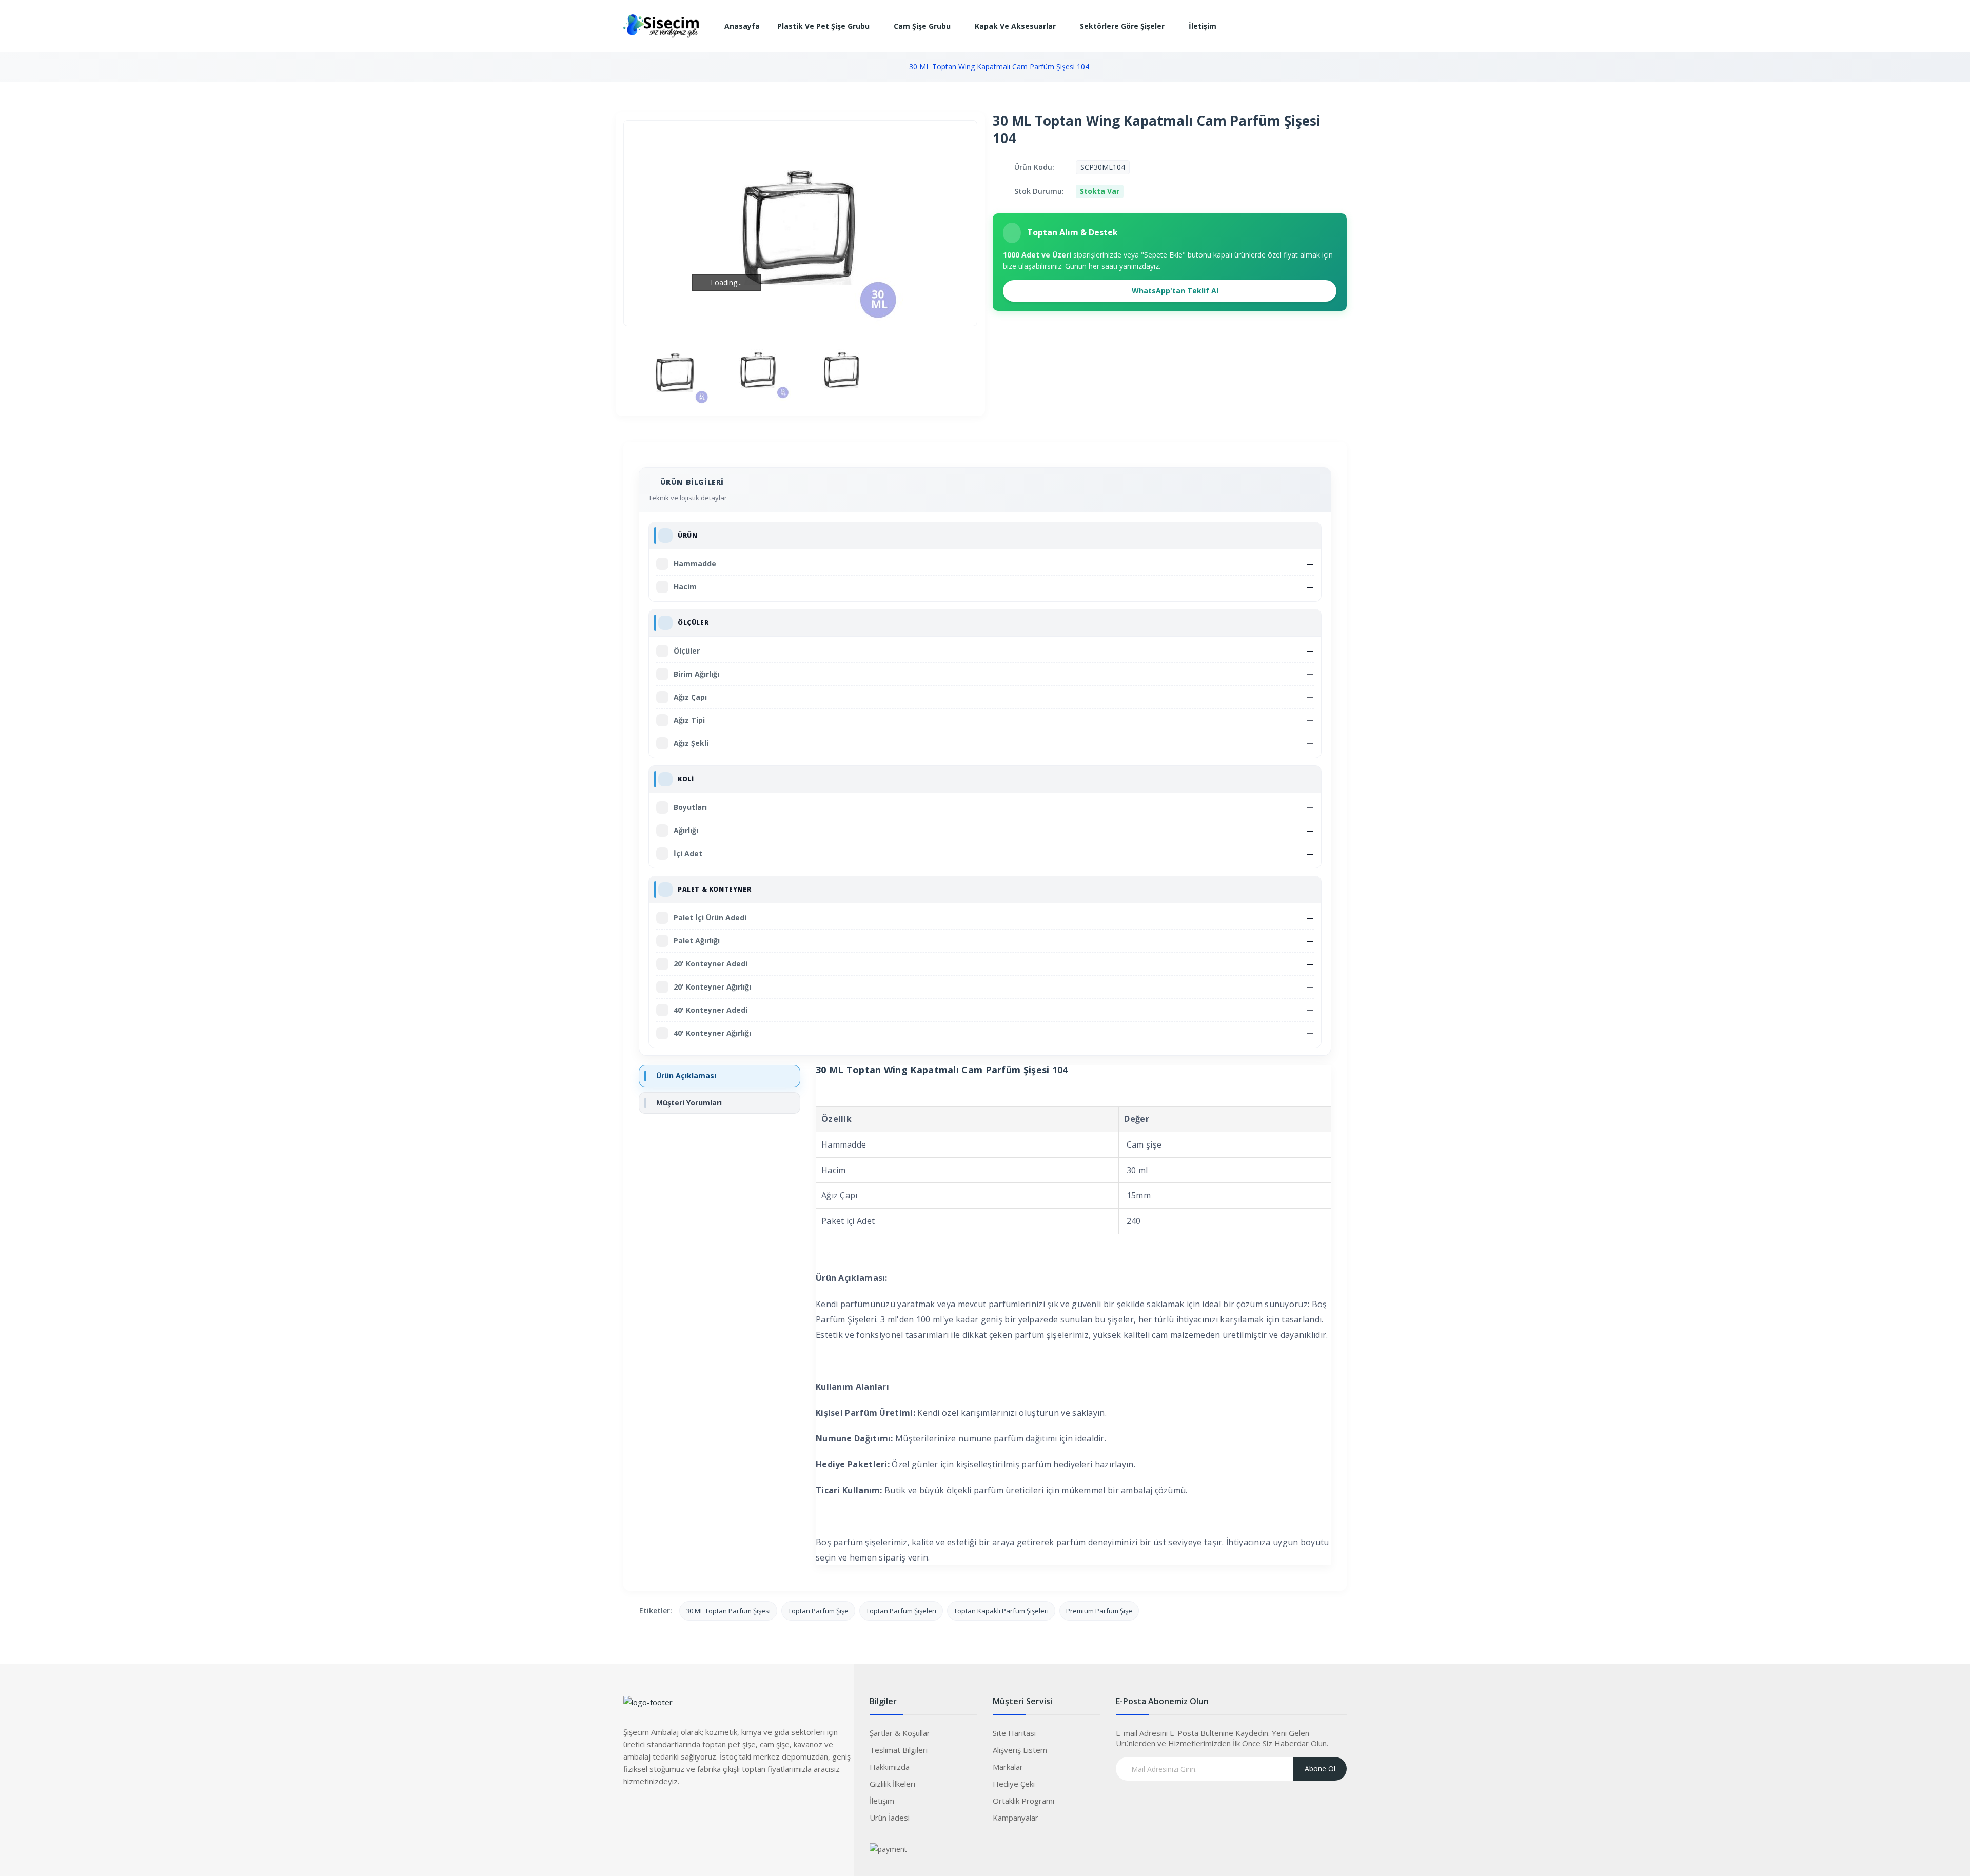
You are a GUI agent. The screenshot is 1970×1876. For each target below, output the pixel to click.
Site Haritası (1014, 1733)
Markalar (1008, 1767)
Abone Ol (1320, 1769)
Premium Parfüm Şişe (1099, 1611)
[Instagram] (672, 1812)
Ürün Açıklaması (686, 1075)
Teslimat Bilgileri (899, 1750)
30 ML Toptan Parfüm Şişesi (728, 1611)
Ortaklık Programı (1023, 1801)
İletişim (882, 1801)
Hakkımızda (890, 1767)
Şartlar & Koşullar (900, 1733)
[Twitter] (652, 1812)
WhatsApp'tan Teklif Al (1174, 291)
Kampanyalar (1016, 1818)
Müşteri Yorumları (689, 1103)
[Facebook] (631, 1812)
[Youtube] (693, 1812)
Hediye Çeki (1014, 1784)
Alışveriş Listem (1020, 1750)
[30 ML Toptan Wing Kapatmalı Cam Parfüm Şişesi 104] (675, 371)
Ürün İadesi (890, 1818)
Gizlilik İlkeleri (892, 1784)
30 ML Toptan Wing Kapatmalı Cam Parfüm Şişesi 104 (999, 66)
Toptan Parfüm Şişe (818, 1611)
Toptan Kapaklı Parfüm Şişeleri (1001, 1611)
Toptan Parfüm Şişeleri (901, 1611)
